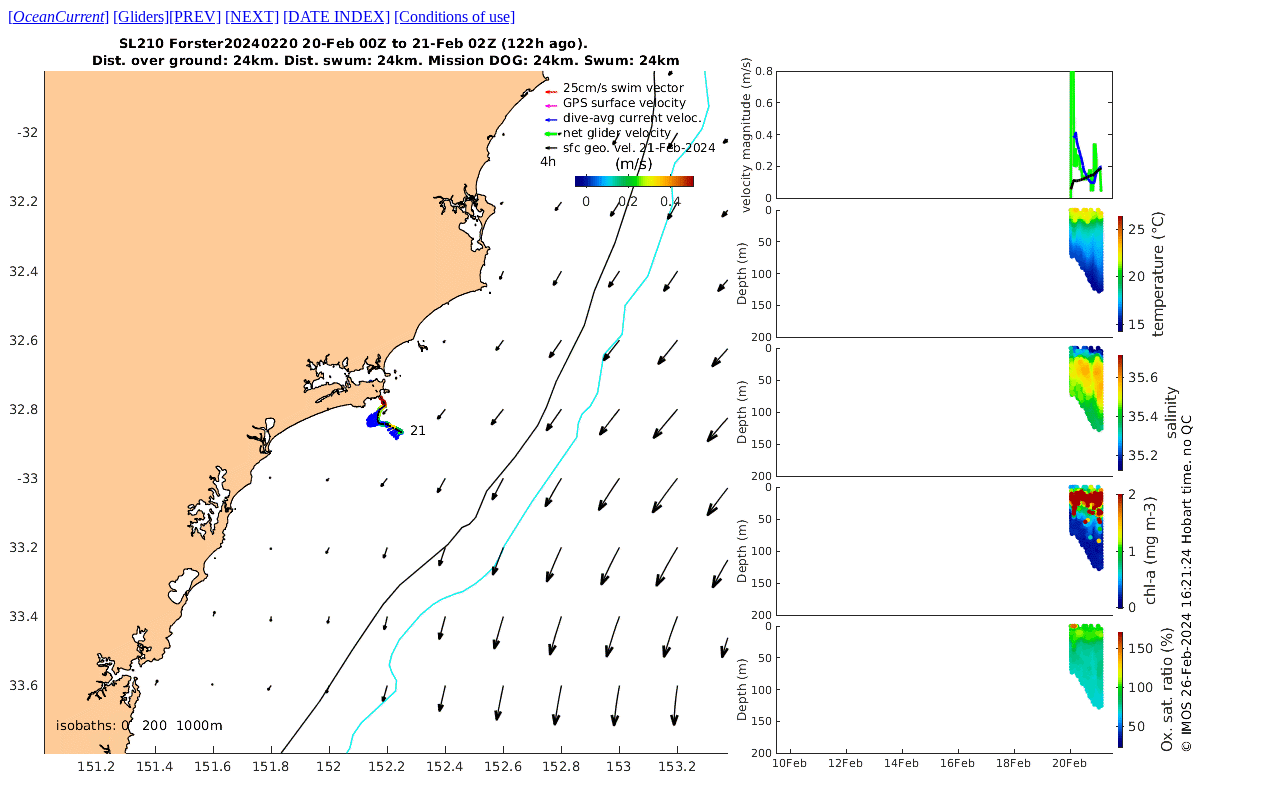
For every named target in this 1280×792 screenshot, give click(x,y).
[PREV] (195, 16)
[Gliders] (141, 16)
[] (58, 16)
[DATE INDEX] (336, 16)
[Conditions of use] (454, 16)
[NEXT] (252, 16)
